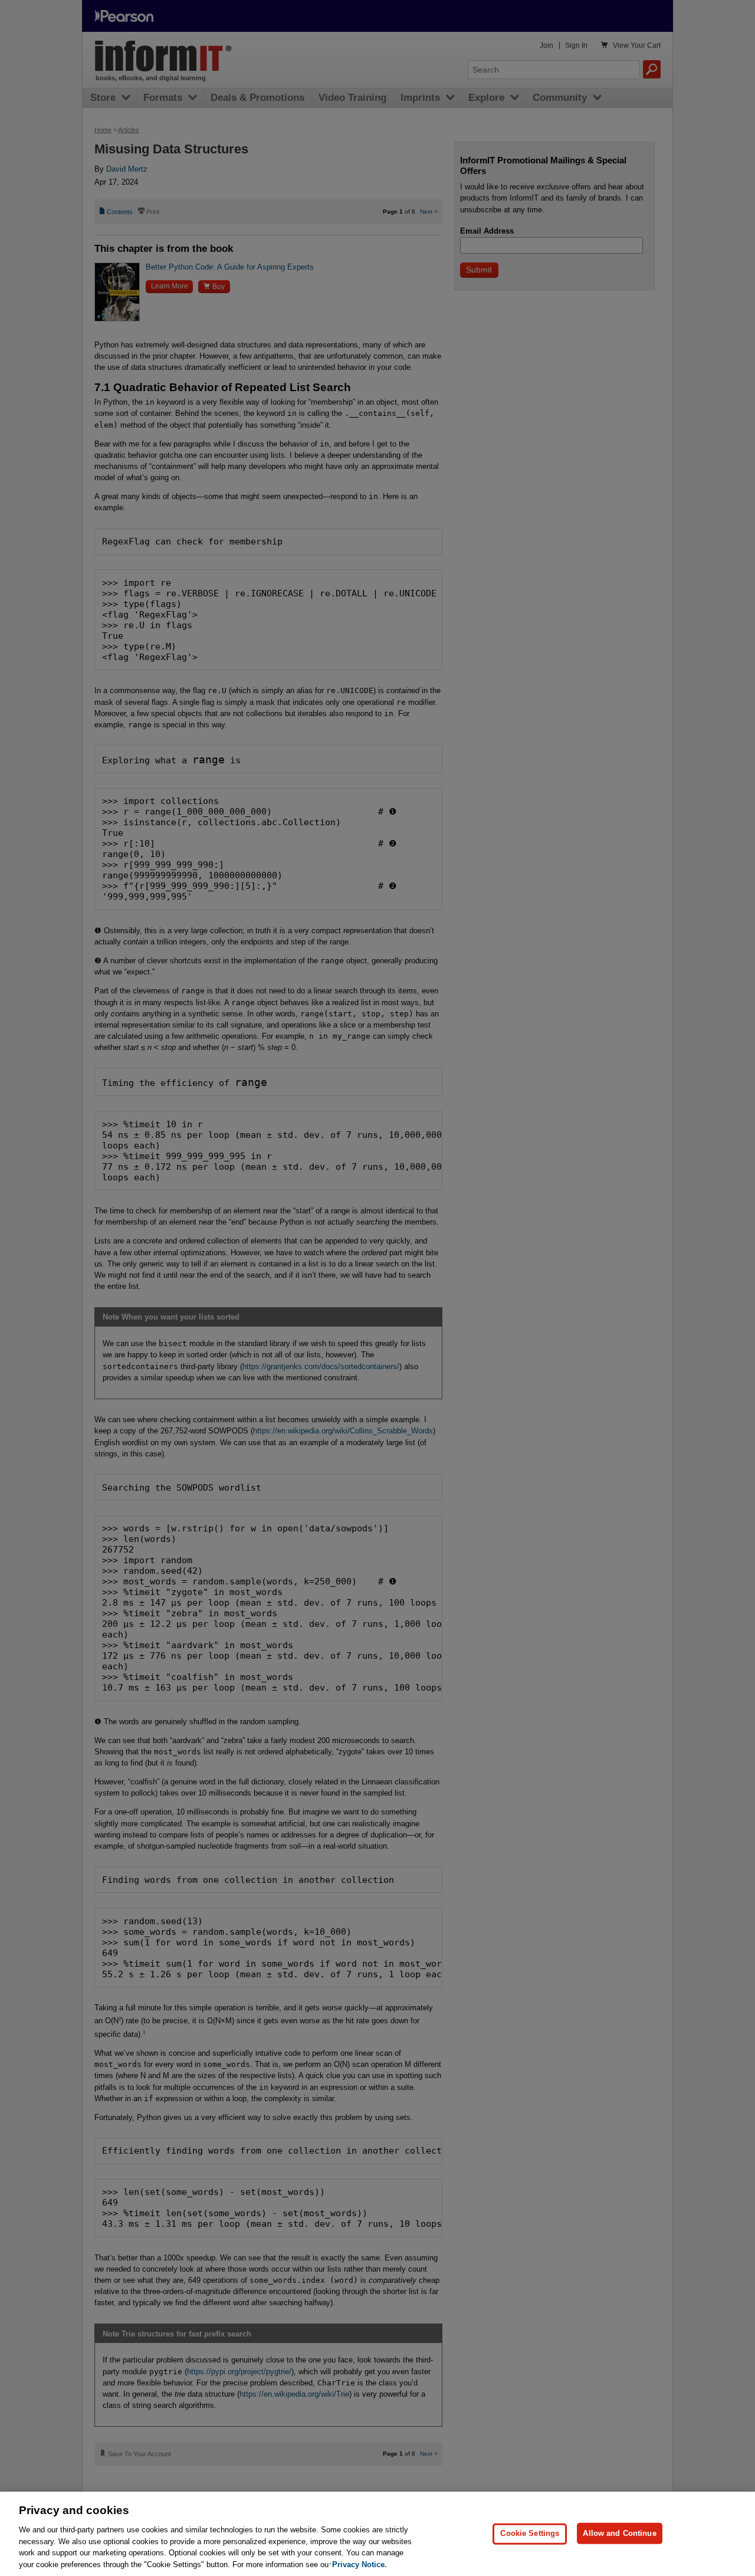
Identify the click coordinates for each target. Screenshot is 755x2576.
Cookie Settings (530, 2533)
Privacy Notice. (360, 2564)
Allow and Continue (619, 2533)
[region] (377, 2534)
